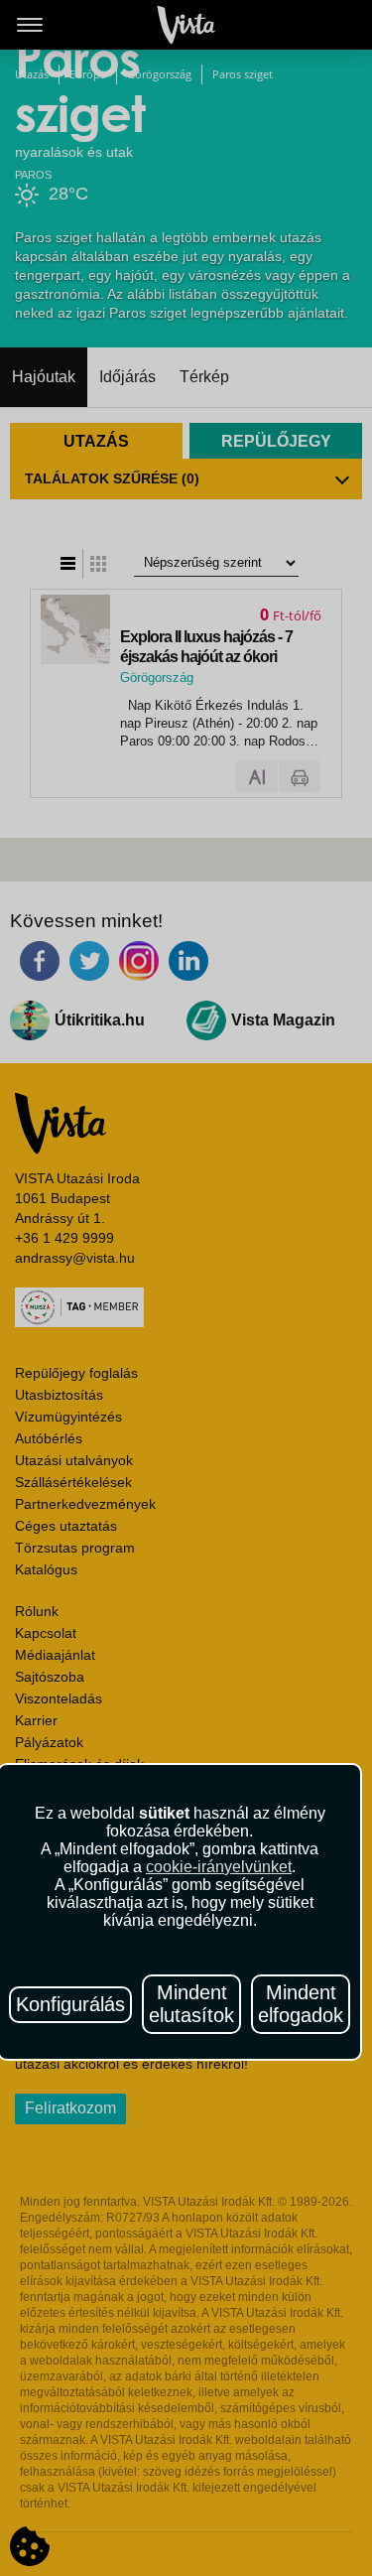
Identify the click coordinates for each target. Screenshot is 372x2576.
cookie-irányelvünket (219, 1867)
